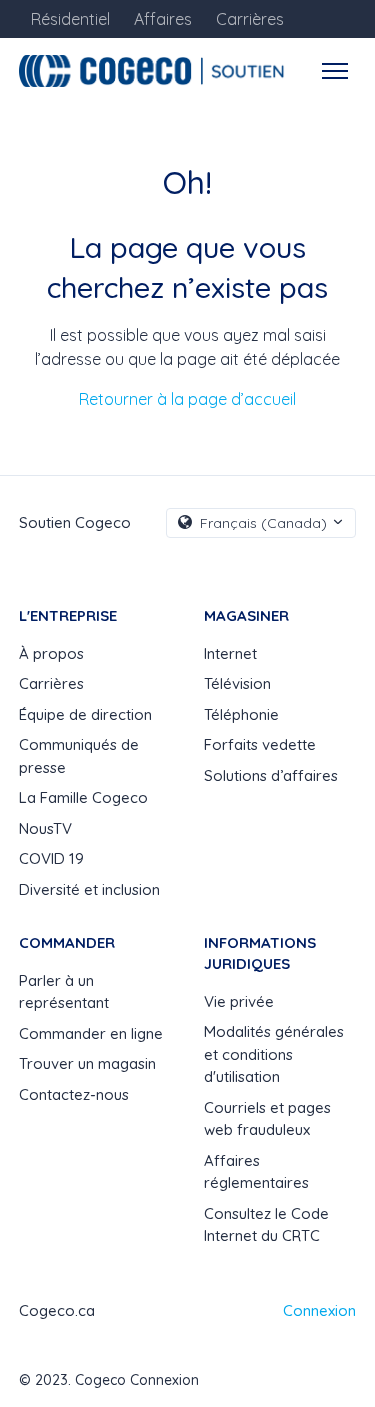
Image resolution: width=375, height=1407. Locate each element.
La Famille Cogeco (83, 797)
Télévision (237, 683)
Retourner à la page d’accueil (187, 399)
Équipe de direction (85, 714)
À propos (51, 653)
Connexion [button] (319, 1310)
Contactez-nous (74, 1094)
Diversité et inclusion (89, 889)
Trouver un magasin (87, 1063)
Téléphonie (241, 714)
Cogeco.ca (57, 1310)
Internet (230, 653)
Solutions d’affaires (271, 775)
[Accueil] (154, 71)
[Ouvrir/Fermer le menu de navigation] (335, 71)
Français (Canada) (263, 523)
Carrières (51, 683)
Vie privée (239, 1001)
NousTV (45, 828)
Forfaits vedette (260, 744)
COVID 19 (51, 858)
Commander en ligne (91, 1033)
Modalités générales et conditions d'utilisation (274, 1054)
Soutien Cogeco (75, 522)
